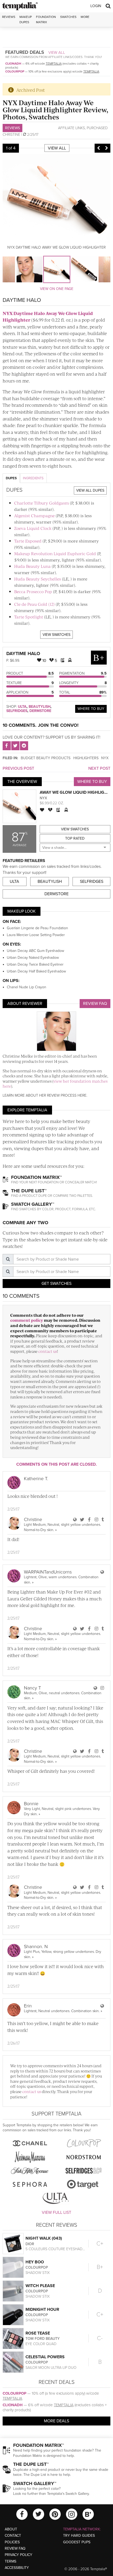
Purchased (97, 128)
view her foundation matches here (55, 1084)
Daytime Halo (23, 653)
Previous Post (18, 768)
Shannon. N (36, 1946)
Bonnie (31, 1804)
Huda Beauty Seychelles (38, 579)
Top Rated (75, 838)
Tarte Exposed (28, 541)
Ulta (22, 707)
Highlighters (86, 758)
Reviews (12, 128)
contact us (48, 1351)
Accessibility (17, 2568)
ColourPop (15, 71)
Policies (12, 2542)
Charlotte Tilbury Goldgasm (42, 503)
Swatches (68, 17)
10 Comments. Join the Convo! (41, 725)
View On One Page (57, 289)
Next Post (99, 768)
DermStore (40, 711)
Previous (99, 148)
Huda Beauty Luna (32, 566)
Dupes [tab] (11, 478)
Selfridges (17, 711)
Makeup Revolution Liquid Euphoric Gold (55, 553)
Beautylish (40, 707)
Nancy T (32, 1688)
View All (57, 52)
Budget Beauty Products (46, 758)
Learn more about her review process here (45, 1095)
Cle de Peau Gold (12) (34, 604)
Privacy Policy (19, 2555)
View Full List (56, 2212)
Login (96, 6)
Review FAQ (95, 1004)
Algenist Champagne (34, 515)
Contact (13, 2536)
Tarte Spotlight (29, 617)
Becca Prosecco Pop (33, 591)
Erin (28, 2006)
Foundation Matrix (46, 19)
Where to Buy (91, 709)
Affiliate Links (71, 128)
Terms (11, 2561)
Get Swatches (56, 1284)
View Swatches (56, 635)
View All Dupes (90, 490)
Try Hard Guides (79, 2536)
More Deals (56, 2421)
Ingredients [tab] (33, 478)
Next (106, 148)
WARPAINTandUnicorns (48, 1572)
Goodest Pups (77, 2542)
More (85, 17)
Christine (11, 135)
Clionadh (13, 64)
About (11, 2529)
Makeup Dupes (26, 19)
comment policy (27, 1320)
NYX (105, 758)
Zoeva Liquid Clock (33, 528)
